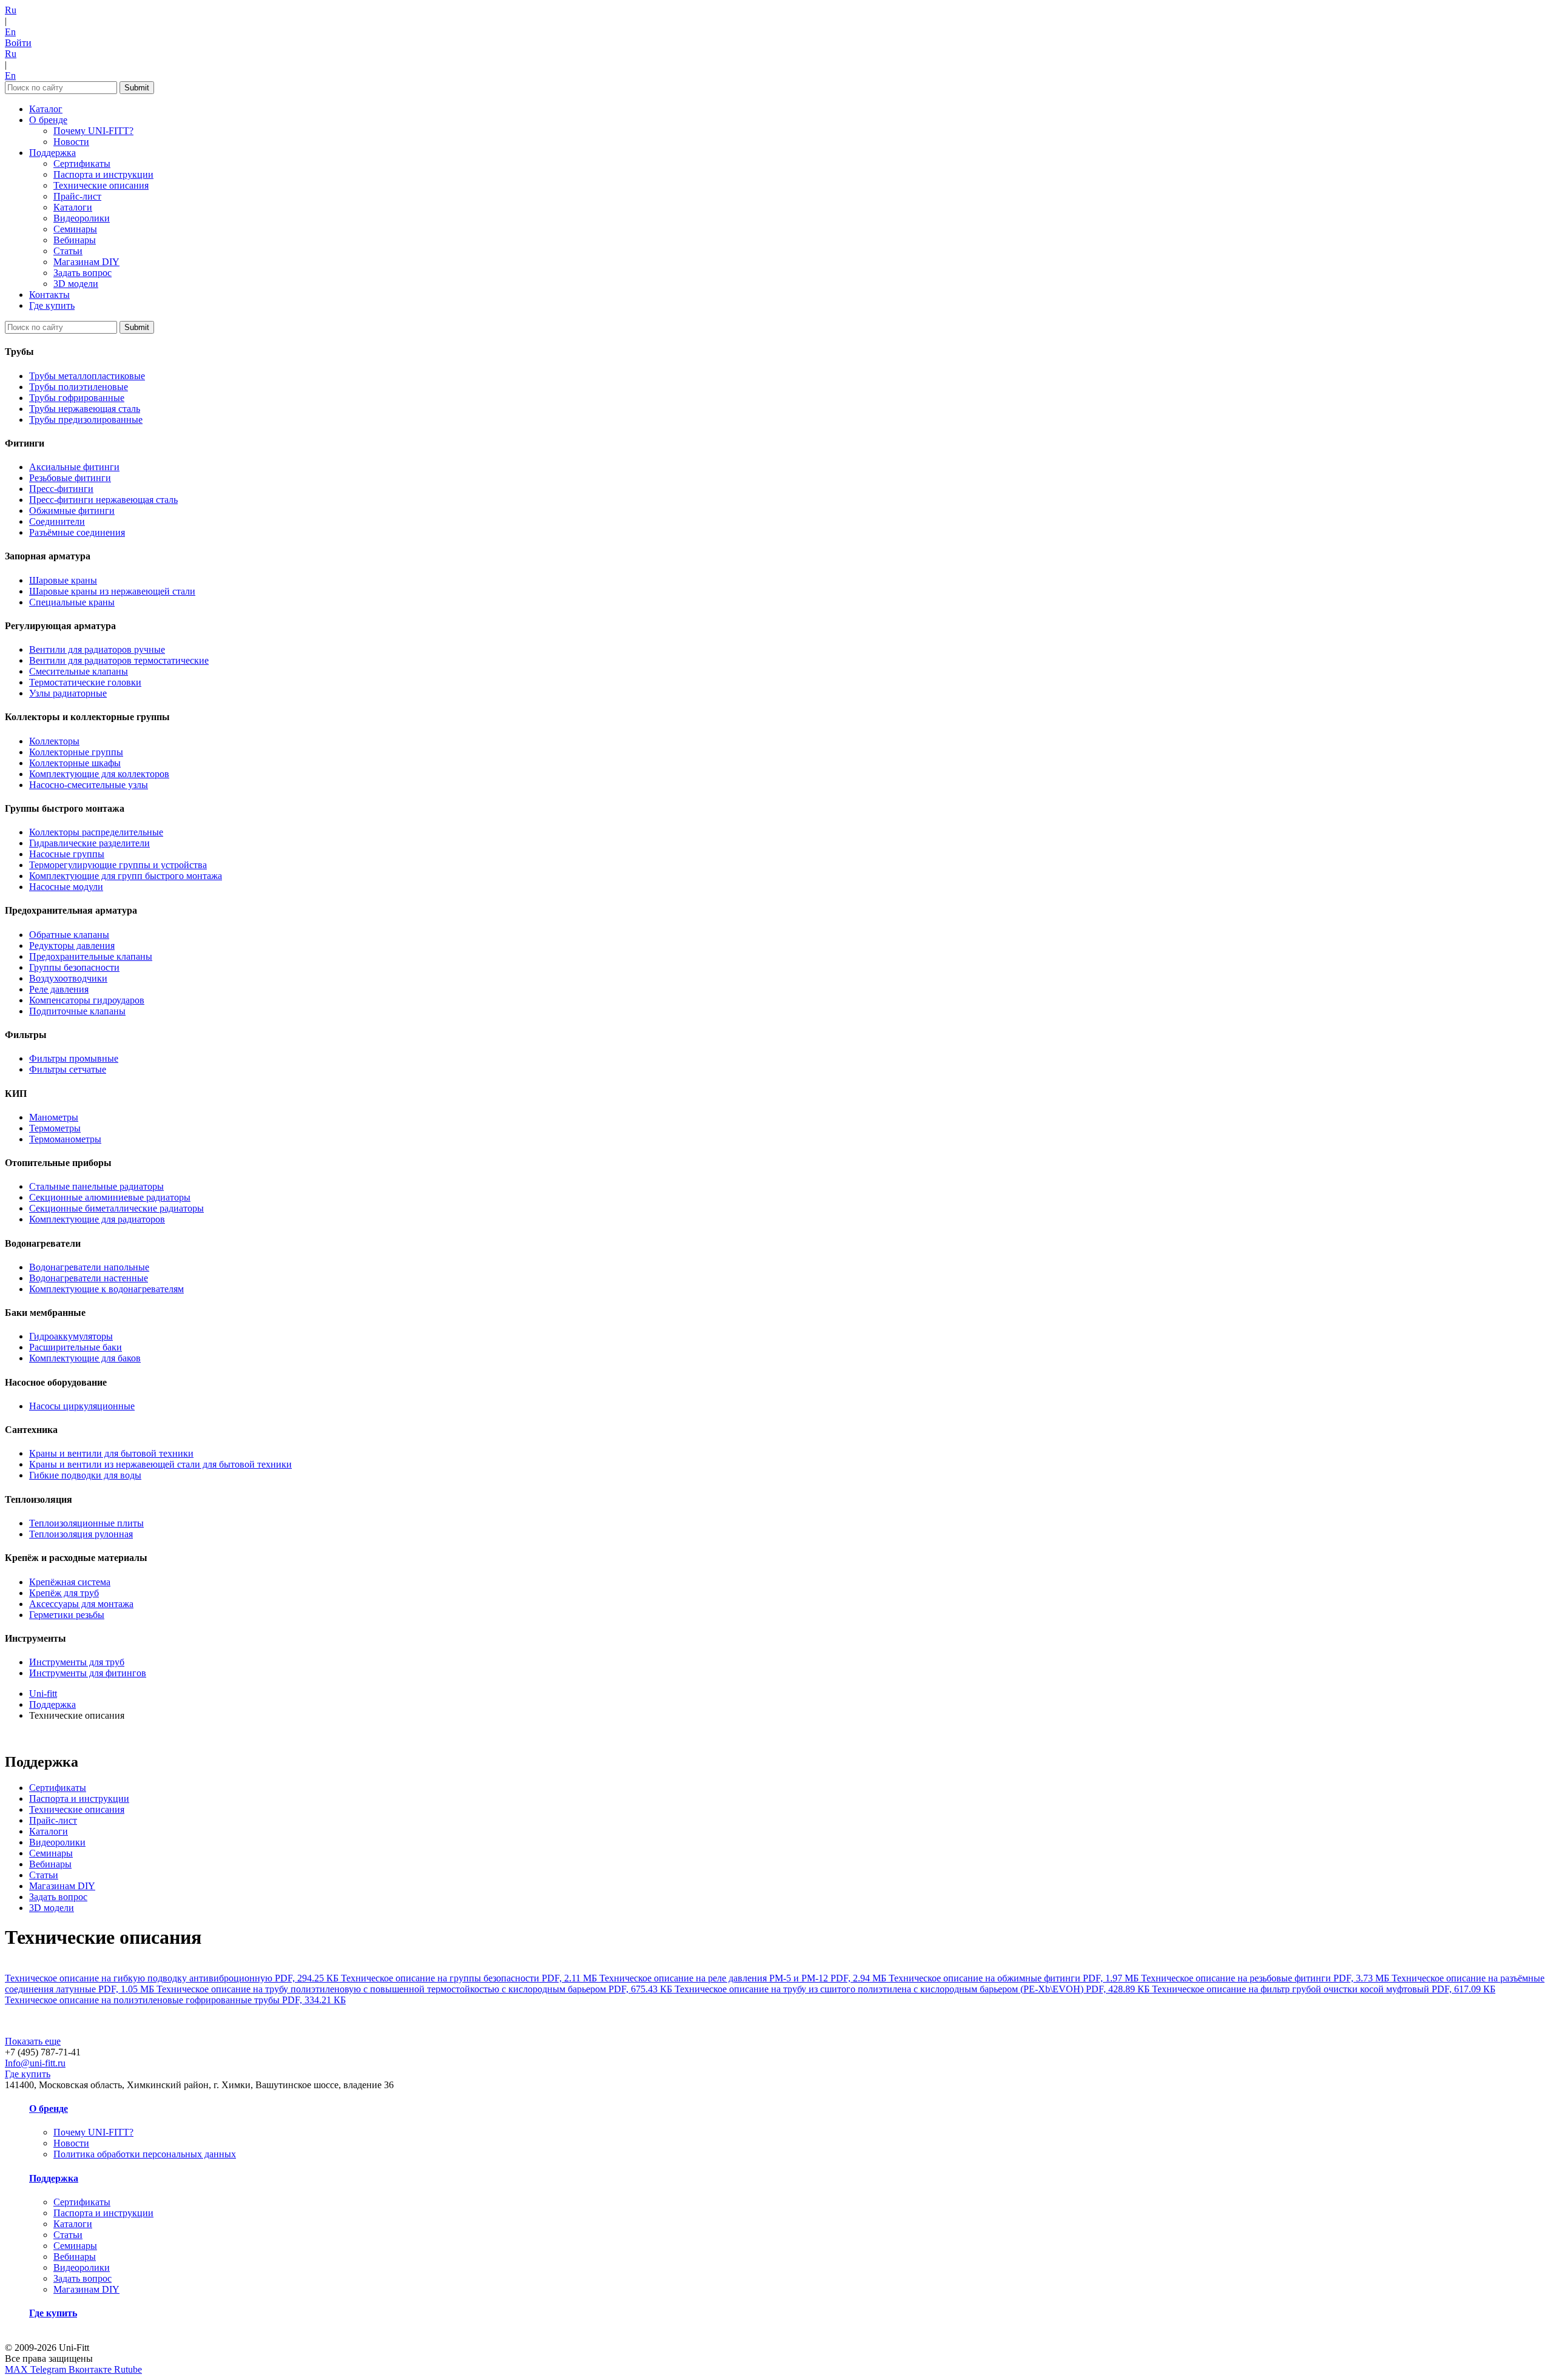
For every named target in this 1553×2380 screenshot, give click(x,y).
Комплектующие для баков (85, 1358)
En (10, 32)
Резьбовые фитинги (70, 478)
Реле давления (59, 989)
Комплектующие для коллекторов (99, 774)
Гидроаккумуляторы (71, 1336)
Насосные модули (66, 887)
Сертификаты (82, 163)
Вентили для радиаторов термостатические (119, 660)
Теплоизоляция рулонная (81, 1534)
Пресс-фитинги (61, 489)
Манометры (54, 1117)
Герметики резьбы (67, 1615)
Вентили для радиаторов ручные (97, 649)
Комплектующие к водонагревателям (106, 1289)
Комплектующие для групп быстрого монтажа (126, 876)
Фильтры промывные (74, 1058)
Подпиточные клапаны (77, 1011)
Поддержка (52, 153)
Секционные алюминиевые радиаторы (110, 1197)
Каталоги (73, 207)
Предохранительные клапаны (91, 956)
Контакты (49, 295)
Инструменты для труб (77, 1662)
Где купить (52, 305)
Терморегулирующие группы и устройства (118, 865)
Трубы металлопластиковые (87, 376)
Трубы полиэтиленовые (79, 387)
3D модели (76, 284)
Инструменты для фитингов (88, 1673)
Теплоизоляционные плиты (86, 1523)
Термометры (55, 1128)
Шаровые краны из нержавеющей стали (112, 591)
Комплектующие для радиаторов (97, 1219)
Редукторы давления (72, 946)
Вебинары (75, 240)
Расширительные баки (76, 1347)
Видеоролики (82, 218)
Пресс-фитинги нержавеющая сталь (103, 500)
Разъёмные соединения (77, 532)
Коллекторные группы (76, 752)
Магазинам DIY (86, 262)
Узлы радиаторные (68, 693)
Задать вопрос (83, 273)
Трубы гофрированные (77, 398)
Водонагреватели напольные (89, 1267)
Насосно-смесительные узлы (89, 785)
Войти (18, 43)
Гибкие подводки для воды (85, 1475)
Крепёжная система (70, 1582)
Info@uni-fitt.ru (35, 2063)
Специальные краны (72, 602)
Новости (71, 142)
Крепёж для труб (64, 1593)
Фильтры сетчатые (68, 1069)
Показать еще (33, 2041)
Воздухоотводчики (68, 978)
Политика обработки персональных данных (145, 2154)
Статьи (68, 251)
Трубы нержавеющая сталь (85, 409)
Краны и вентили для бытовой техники (111, 1453)
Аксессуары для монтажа (81, 1604)
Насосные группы (67, 854)
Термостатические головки (85, 682)
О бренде (48, 120)
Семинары (75, 229)
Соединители (57, 521)
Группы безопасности (74, 967)
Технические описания (101, 185)
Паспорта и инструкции (103, 174)
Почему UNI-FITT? (93, 131)
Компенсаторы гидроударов (87, 1000)
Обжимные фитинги (72, 511)
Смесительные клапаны (79, 671)
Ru (11, 10)
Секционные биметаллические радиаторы (116, 1208)
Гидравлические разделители (89, 843)
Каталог (46, 109)
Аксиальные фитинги (74, 467)
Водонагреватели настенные (89, 1278)
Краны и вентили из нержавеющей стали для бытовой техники (160, 1464)
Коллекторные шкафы (75, 763)
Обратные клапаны (69, 935)
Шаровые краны (63, 580)
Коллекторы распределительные (96, 832)
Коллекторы (54, 741)
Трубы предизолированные (86, 420)
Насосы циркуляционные (82, 1406)
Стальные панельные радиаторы (96, 1186)
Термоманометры (65, 1139)
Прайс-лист (77, 196)
